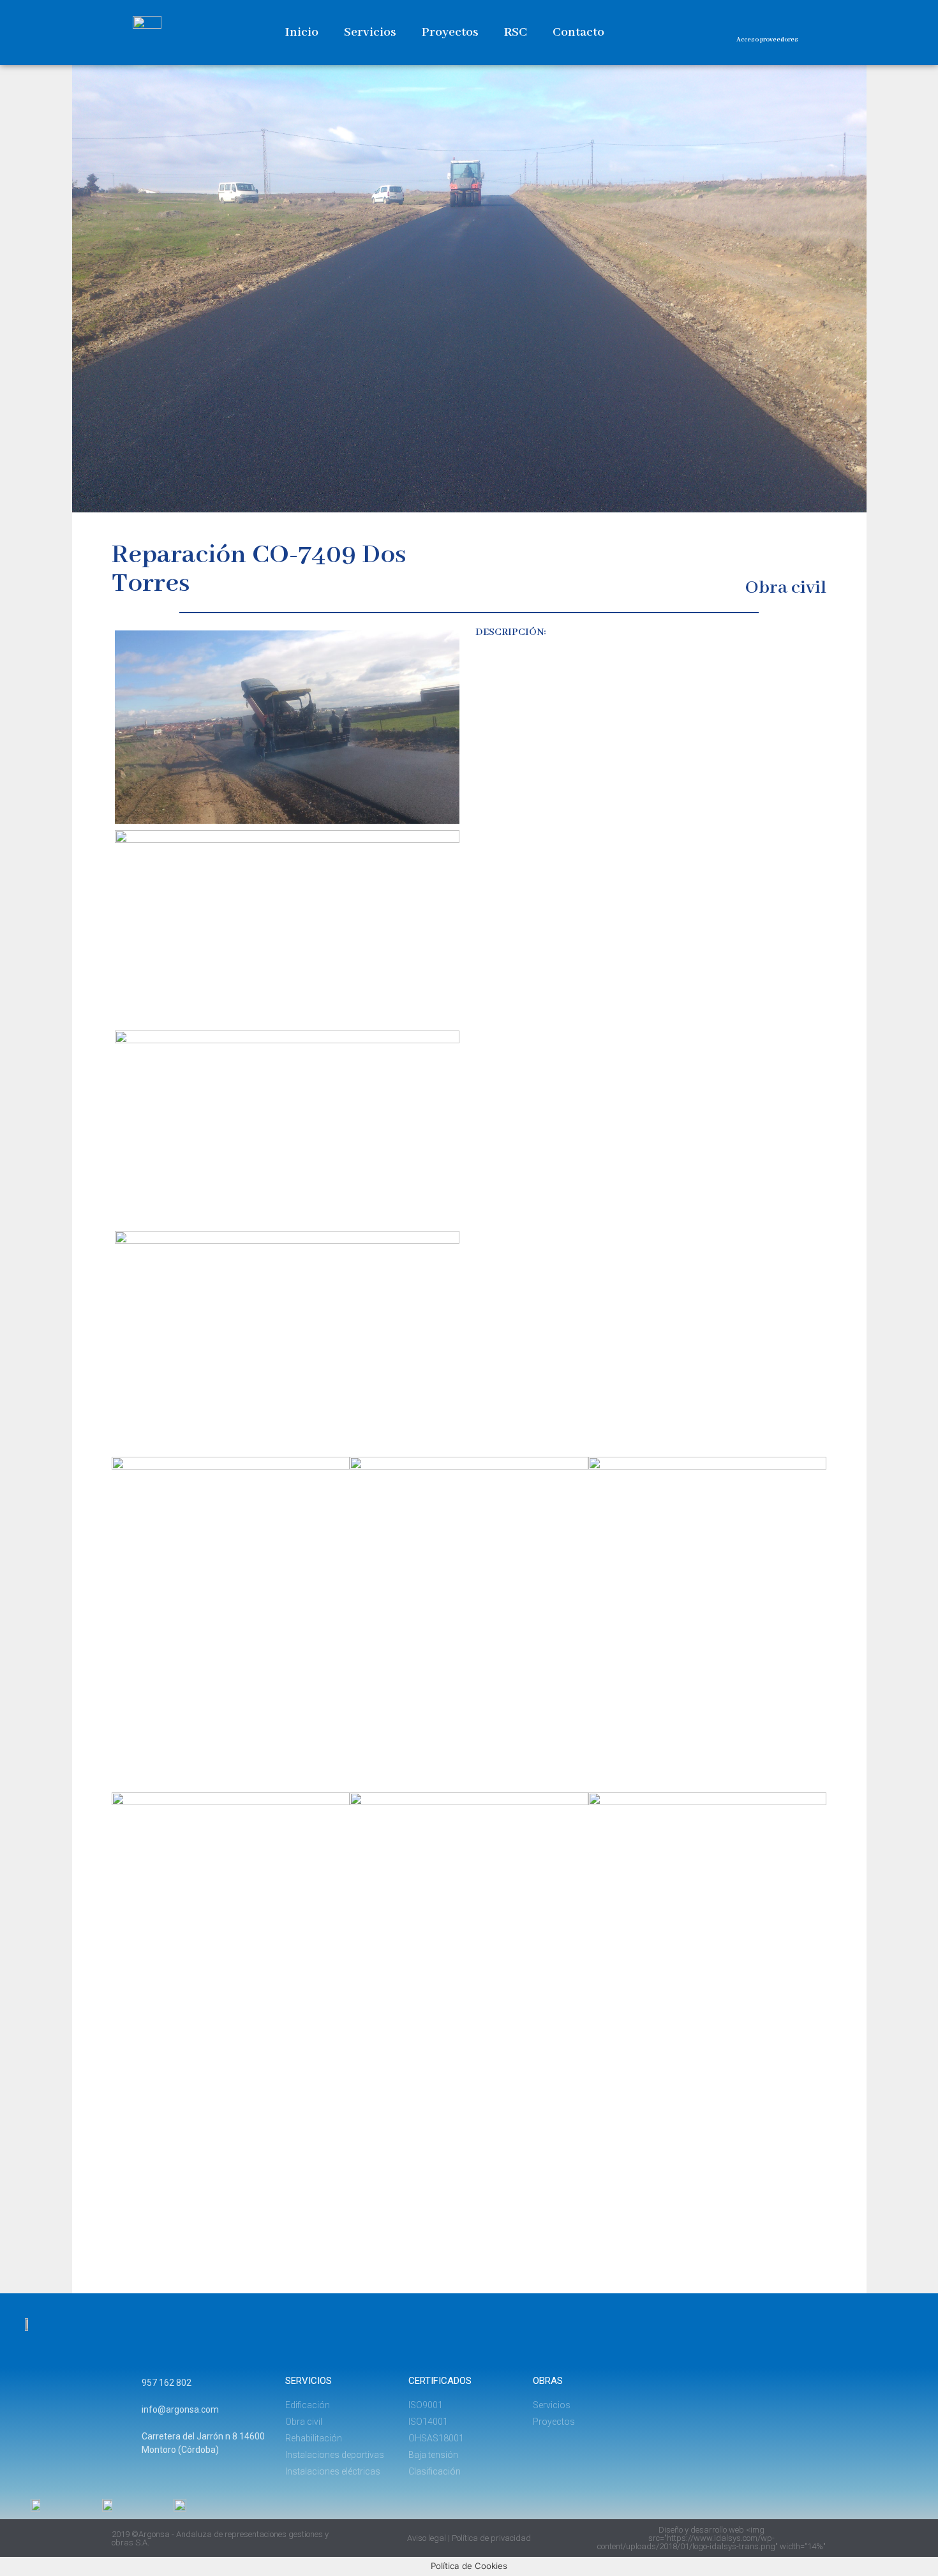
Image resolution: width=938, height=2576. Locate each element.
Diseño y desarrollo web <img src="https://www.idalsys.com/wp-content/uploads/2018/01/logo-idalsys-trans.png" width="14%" (711, 2538)
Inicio (302, 32)
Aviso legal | (429, 2538)
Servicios (370, 32)
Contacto (578, 32)
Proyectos (450, 32)
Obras (548, 2381)
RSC (516, 32)
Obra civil (786, 588)
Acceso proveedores (767, 40)
